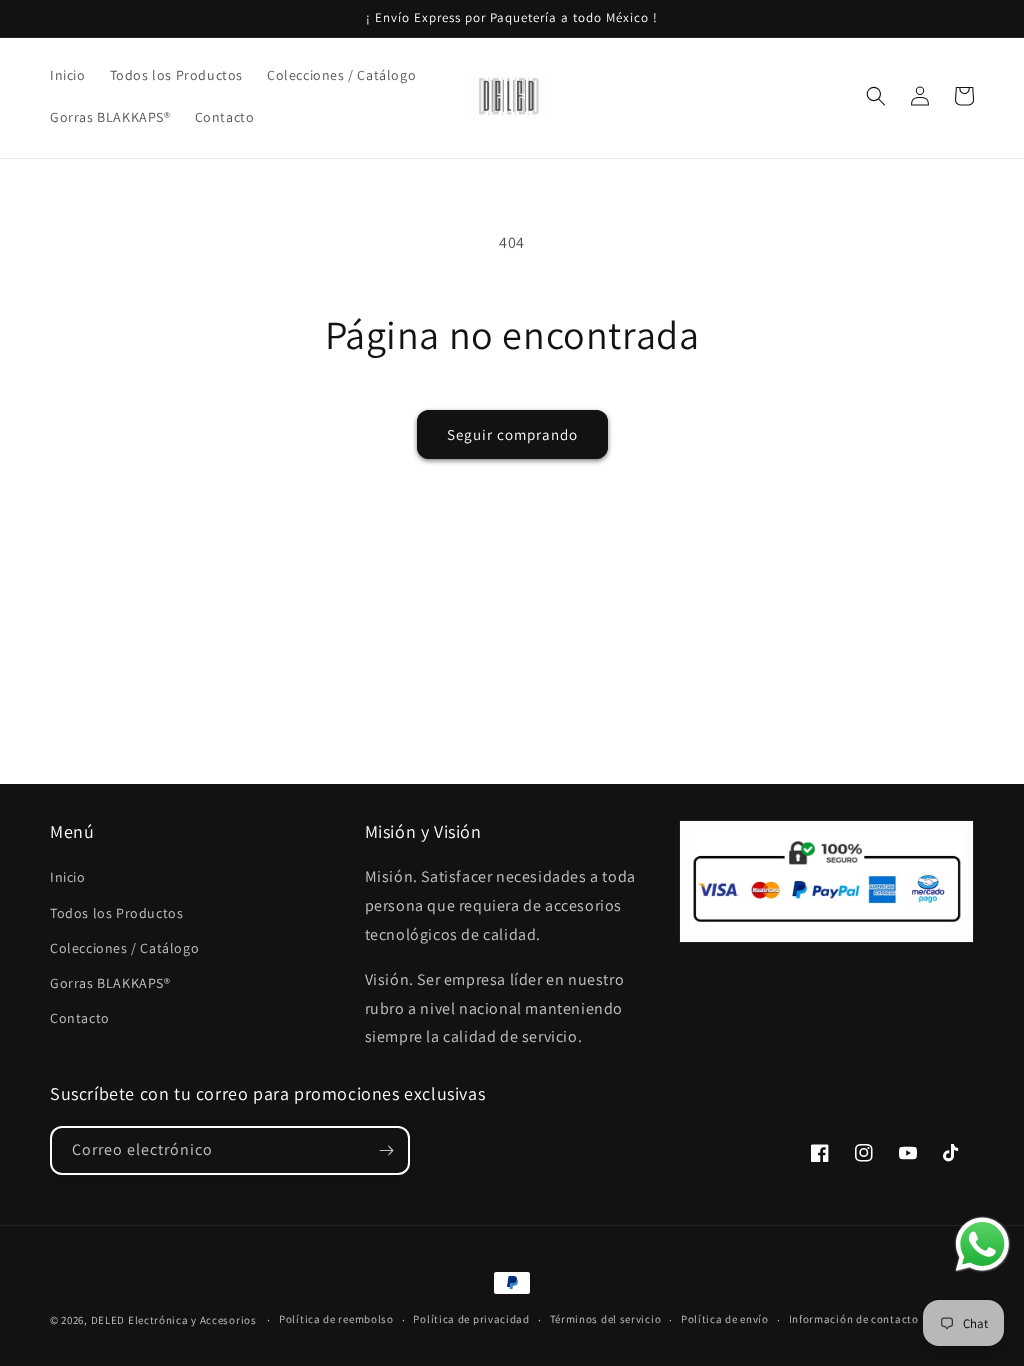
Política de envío (725, 1319)
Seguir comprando (512, 434)
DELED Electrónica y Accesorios (174, 1320)
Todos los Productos (116, 913)
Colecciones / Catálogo (124, 948)
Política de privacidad (471, 1319)
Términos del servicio (606, 1319)
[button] (876, 96)
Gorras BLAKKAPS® (110, 983)
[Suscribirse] (386, 1150)
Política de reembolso (336, 1319)
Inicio (68, 877)
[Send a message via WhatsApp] (982, 1244)
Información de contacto (854, 1319)
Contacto (80, 1018)
